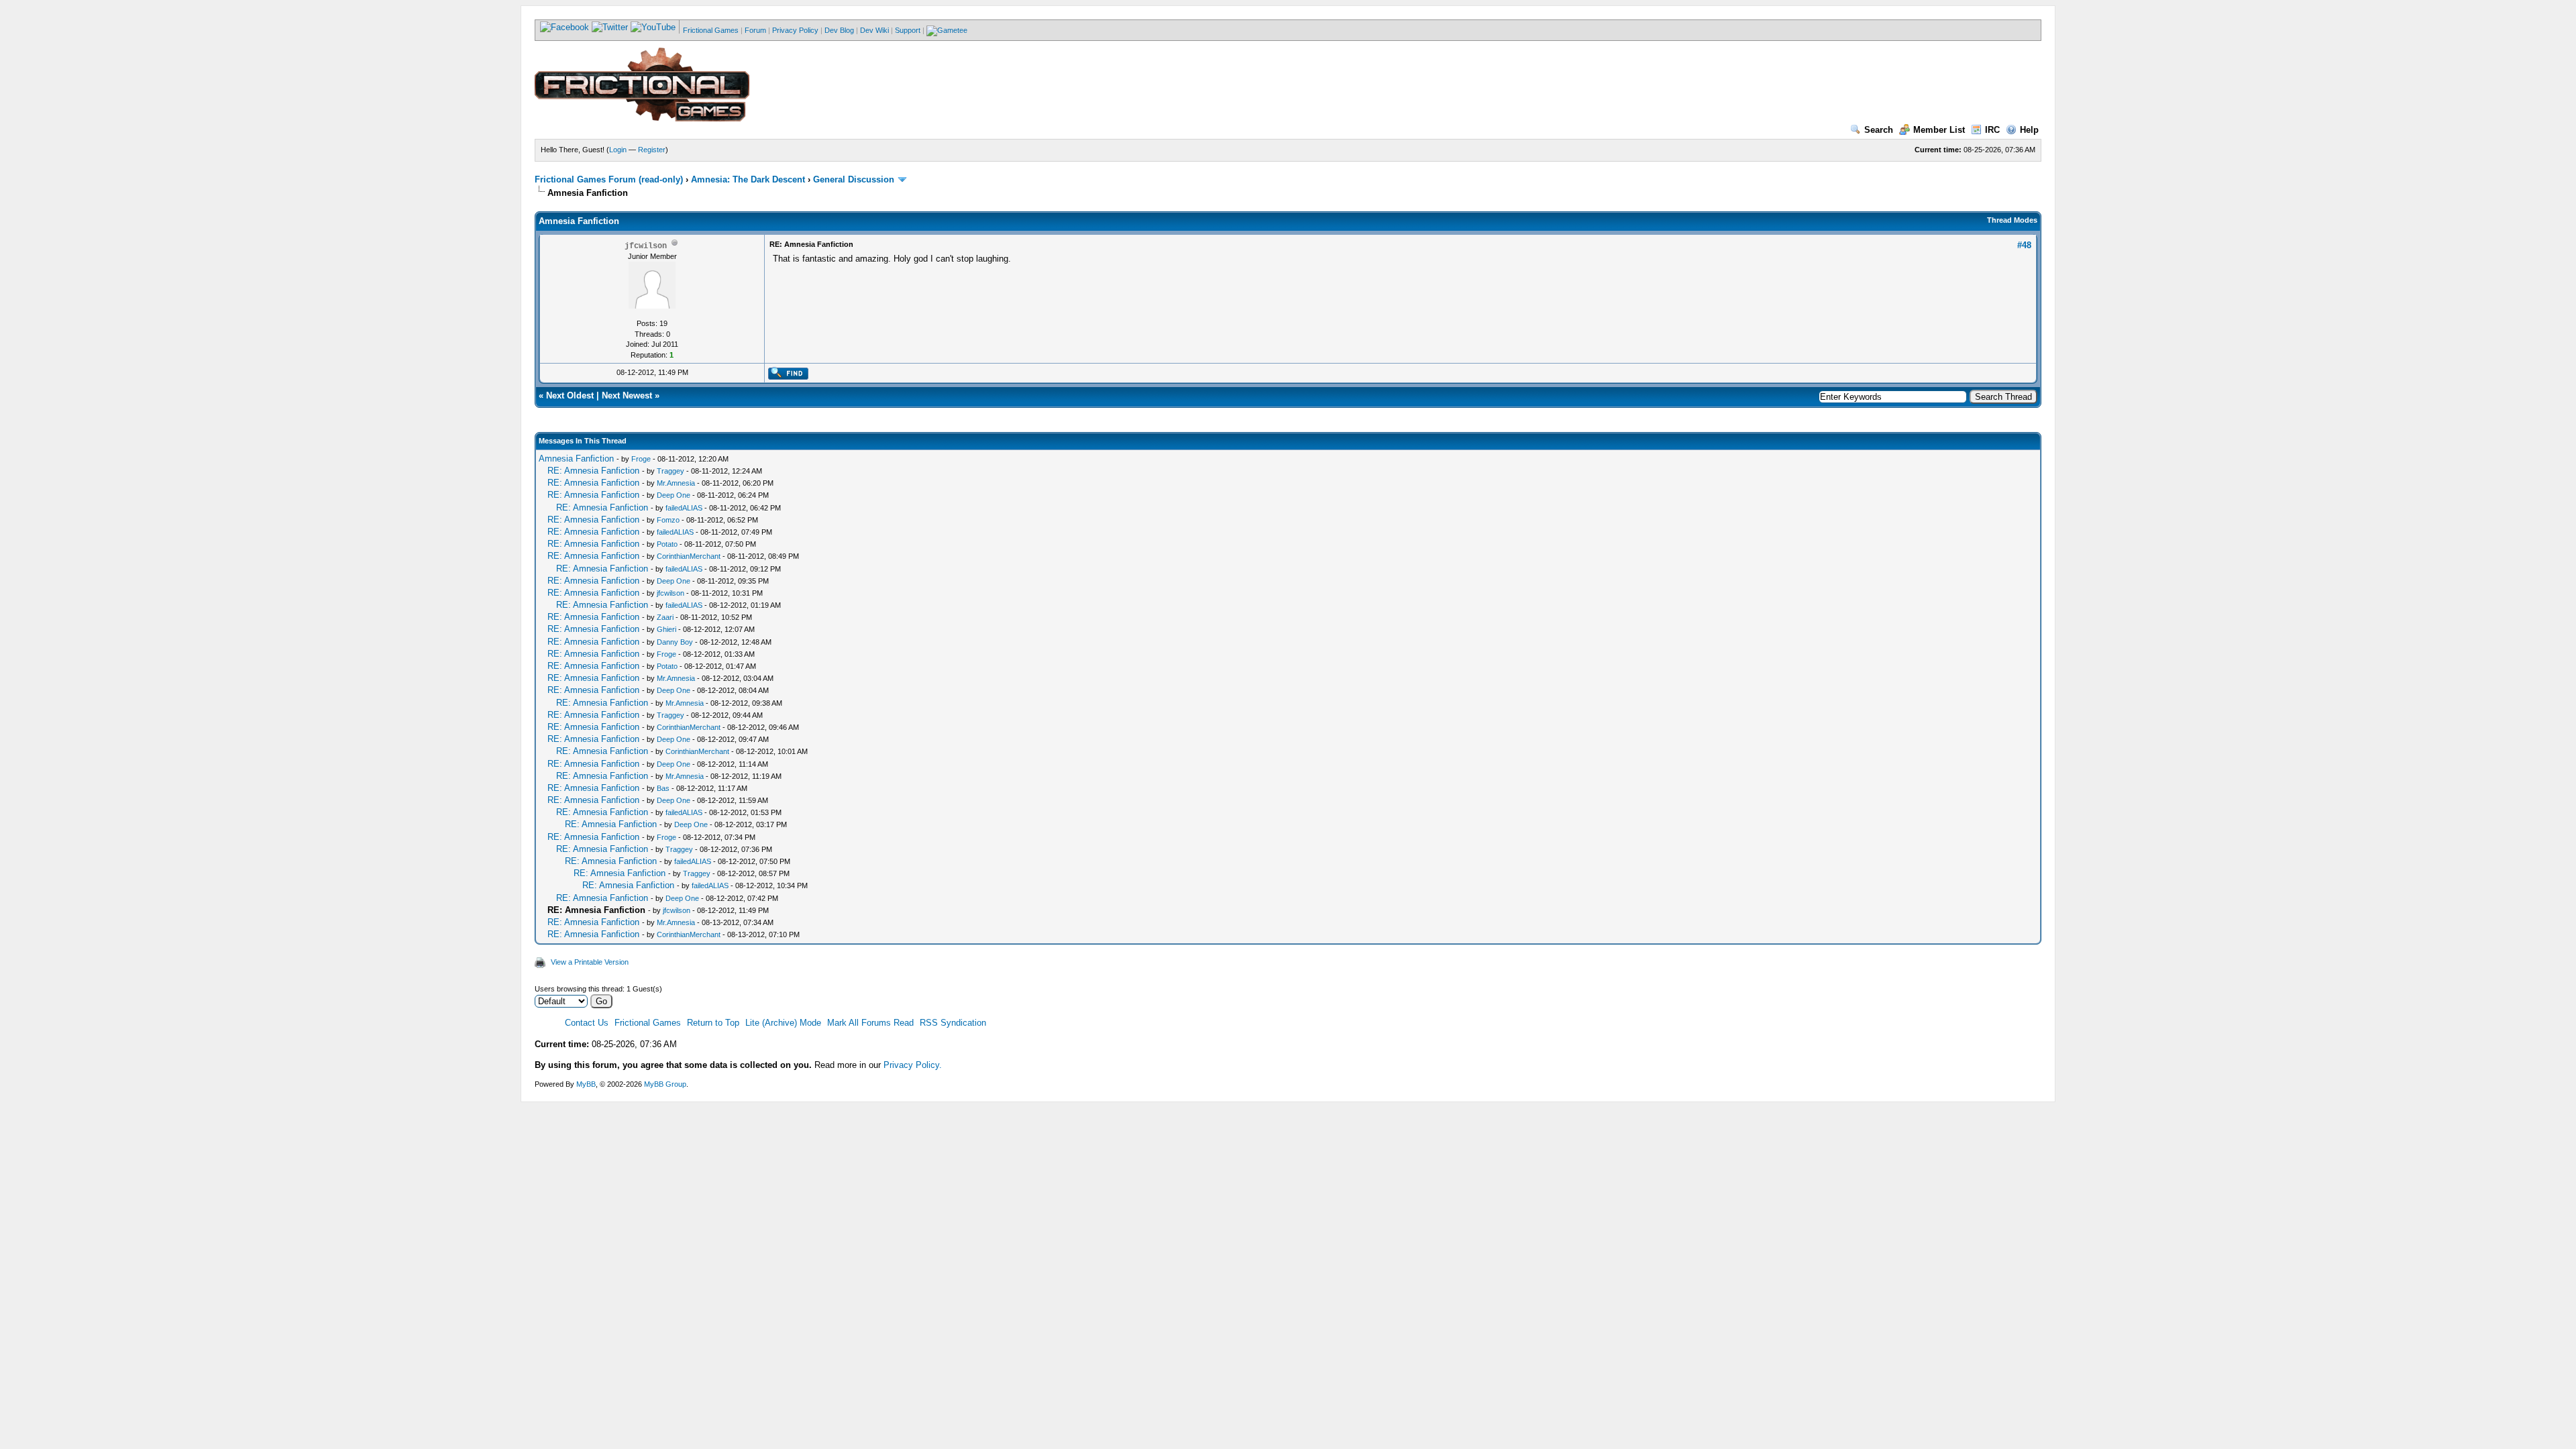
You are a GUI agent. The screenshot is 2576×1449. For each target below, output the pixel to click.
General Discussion (854, 179)
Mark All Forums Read (870, 1023)
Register (652, 150)
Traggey (670, 471)
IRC (1992, 130)
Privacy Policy (795, 30)
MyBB (586, 1084)
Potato (667, 544)
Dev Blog (839, 30)
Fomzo (668, 520)
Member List (1939, 130)
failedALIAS (684, 508)
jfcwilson (670, 593)
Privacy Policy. (913, 1065)
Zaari (665, 617)
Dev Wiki (874, 30)
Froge (641, 459)
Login (618, 150)
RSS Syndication (953, 1023)
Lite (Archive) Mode (783, 1023)
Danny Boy (675, 642)
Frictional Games (711, 30)
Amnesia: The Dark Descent (748, 179)
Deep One (674, 495)
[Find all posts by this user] (788, 377)
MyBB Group (665, 1084)
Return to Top (713, 1023)
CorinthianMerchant (689, 556)
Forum (755, 30)
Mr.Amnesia (676, 483)
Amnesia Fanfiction (576, 459)
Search (1879, 130)
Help (2029, 130)
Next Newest (627, 395)
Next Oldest (570, 395)
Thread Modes (2012, 220)
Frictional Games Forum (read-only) (609, 179)
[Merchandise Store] (947, 30)
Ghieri (666, 629)
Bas (663, 788)
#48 (2024, 245)
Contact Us (587, 1023)
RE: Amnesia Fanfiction (593, 471)
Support (908, 30)
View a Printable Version (590, 962)
